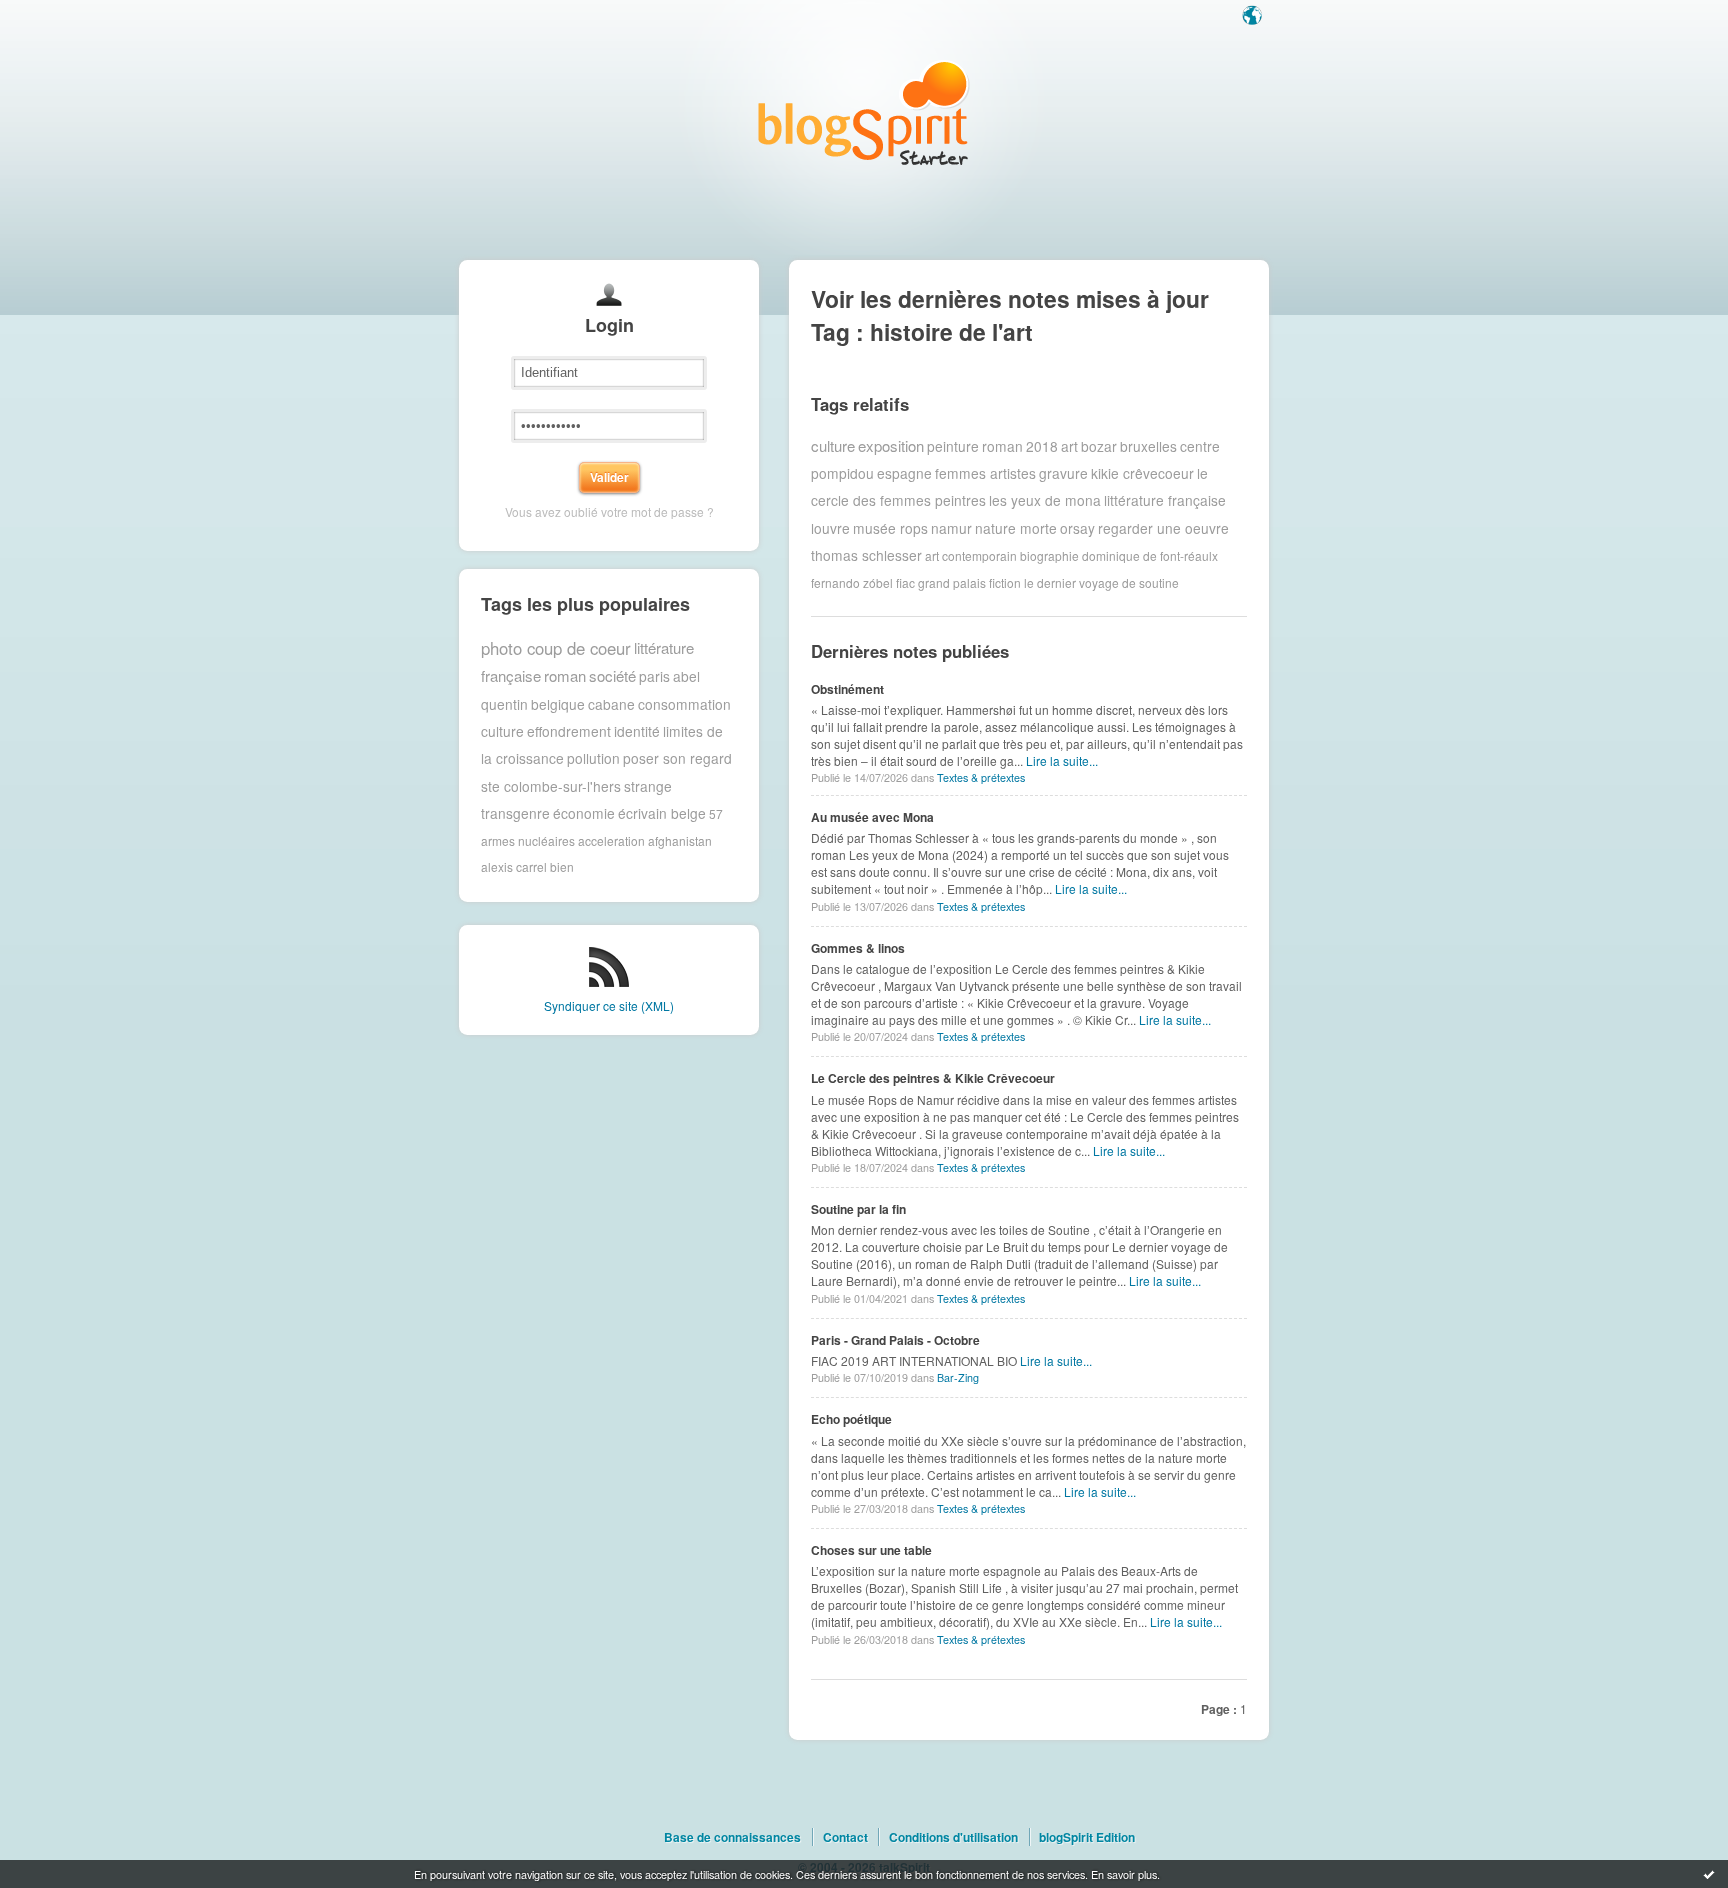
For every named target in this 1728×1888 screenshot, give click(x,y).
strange (648, 786)
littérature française (1165, 500)
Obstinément (847, 689)
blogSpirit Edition (1087, 1837)
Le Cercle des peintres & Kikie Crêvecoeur (933, 1078)
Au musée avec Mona (872, 817)
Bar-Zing (958, 1377)
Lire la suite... (1062, 760)
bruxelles (1148, 446)
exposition (891, 445)
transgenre (515, 813)
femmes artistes (985, 473)
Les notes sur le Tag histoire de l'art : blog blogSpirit (864, 112)
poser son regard (677, 758)
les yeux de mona (1045, 500)
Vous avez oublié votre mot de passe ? (609, 511)
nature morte (1016, 528)
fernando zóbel (852, 582)
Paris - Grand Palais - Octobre (895, 1340)
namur (951, 528)
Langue (1254, 17)
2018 (1042, 446)
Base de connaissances (732, 1837)
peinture (953, 446)
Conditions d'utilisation (953, 1837)
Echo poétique (851, 1419)
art (1069, 446)
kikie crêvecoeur (1142, 473)
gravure (1063, 473)
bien (562, 866)
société (612, 675)
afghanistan (680, 840)
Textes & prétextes (981, 777)
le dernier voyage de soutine (1101, 582)
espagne (904, 473)
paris (654, 676)
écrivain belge (662, 813)
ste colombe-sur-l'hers (551, 786)
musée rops (890, 528)
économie (584, 813)
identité (637, 731)
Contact (845, 1837)
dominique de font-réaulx (1150, 555)
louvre (830, 528)
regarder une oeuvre (1163, 528)
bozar (1099, 446)
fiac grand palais (941, 582)
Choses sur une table (871, 1550)
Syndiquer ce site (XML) (609, 1005)
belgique (558, 704)
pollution (593, 758)
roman (565, 675)
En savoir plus (1124, 1874)
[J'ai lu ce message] (1709, 1874)
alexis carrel (514, 866)
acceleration (611, 840)
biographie (1049, 555)
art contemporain (971, 555)
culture (502, 731)
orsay (1077, 528)
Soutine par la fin (858, 1209)
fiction (1005, 582)
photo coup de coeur (556, 648)
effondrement (569, 731)
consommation (684, 704)
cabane (611, 704)
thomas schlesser (866, 555)
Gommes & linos (858, 948)
